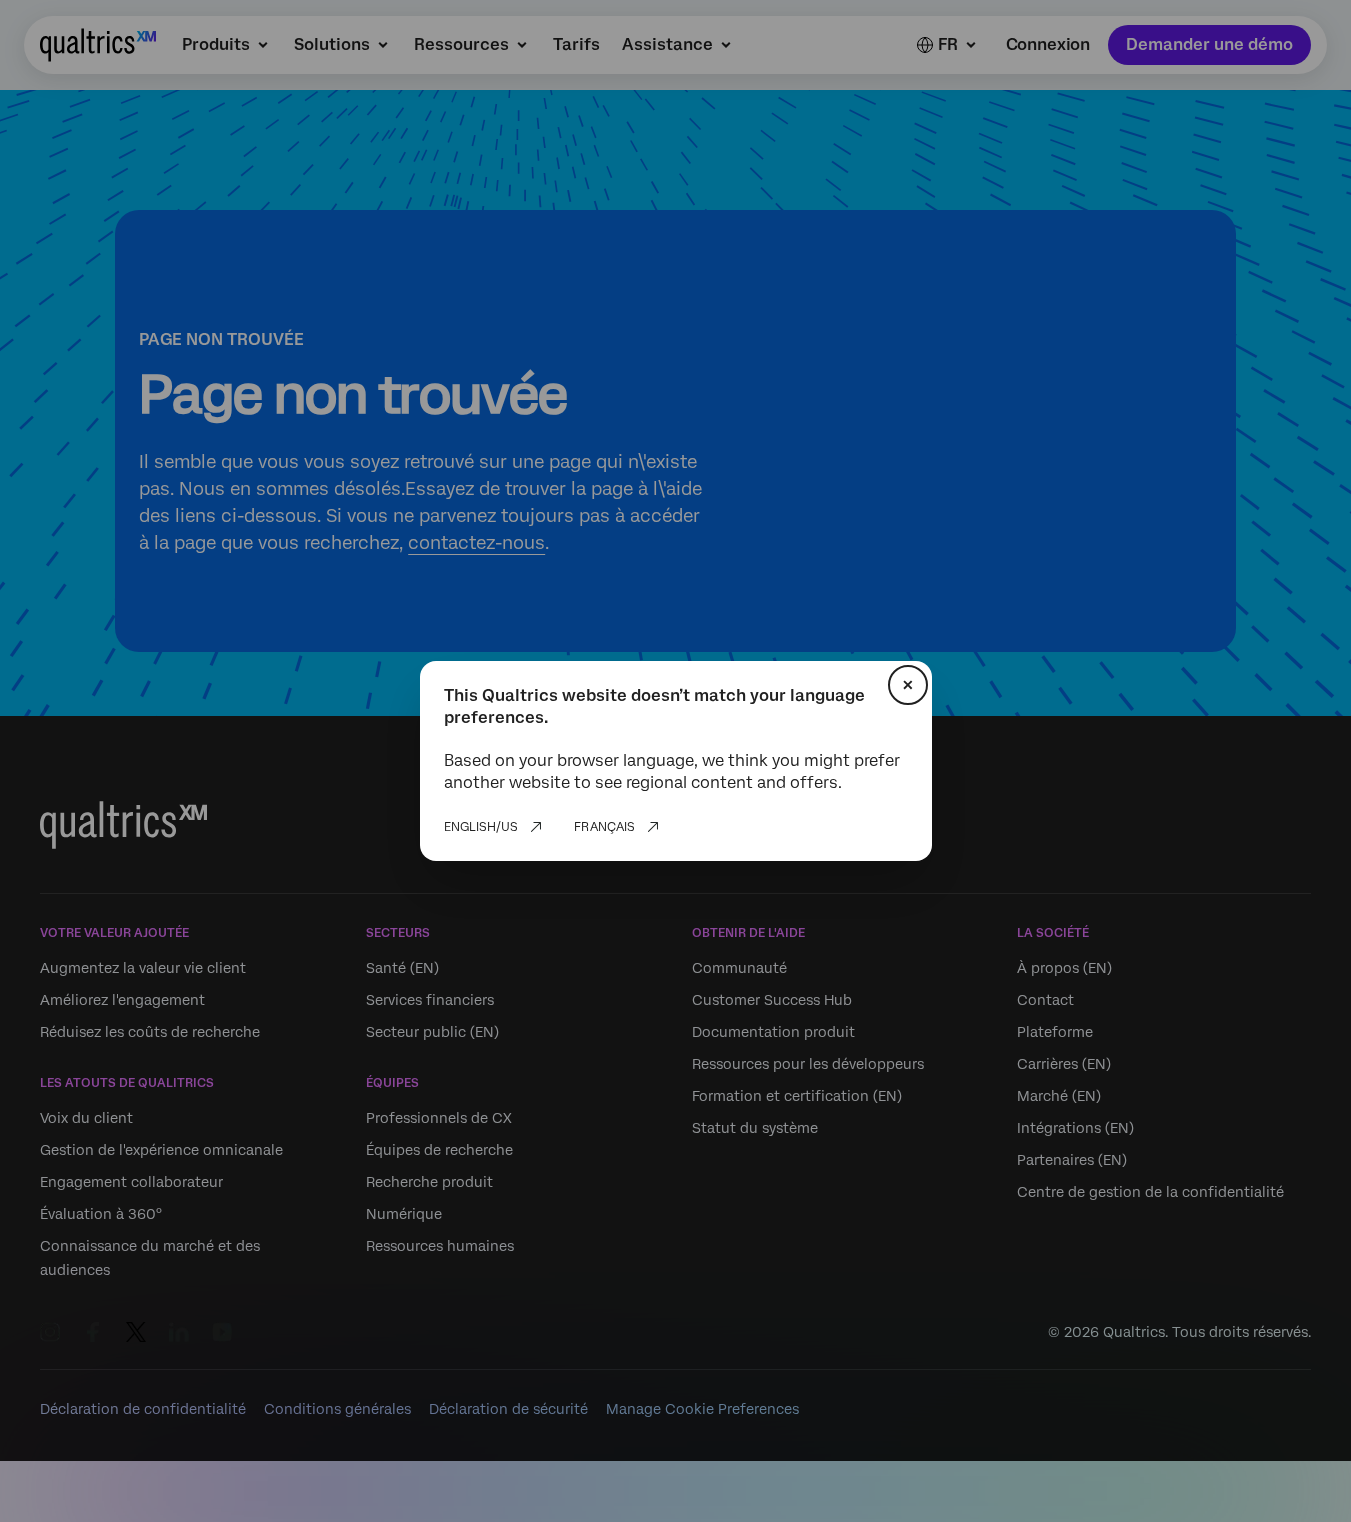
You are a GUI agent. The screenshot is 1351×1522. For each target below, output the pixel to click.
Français (604, 827)
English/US (481, 827)
